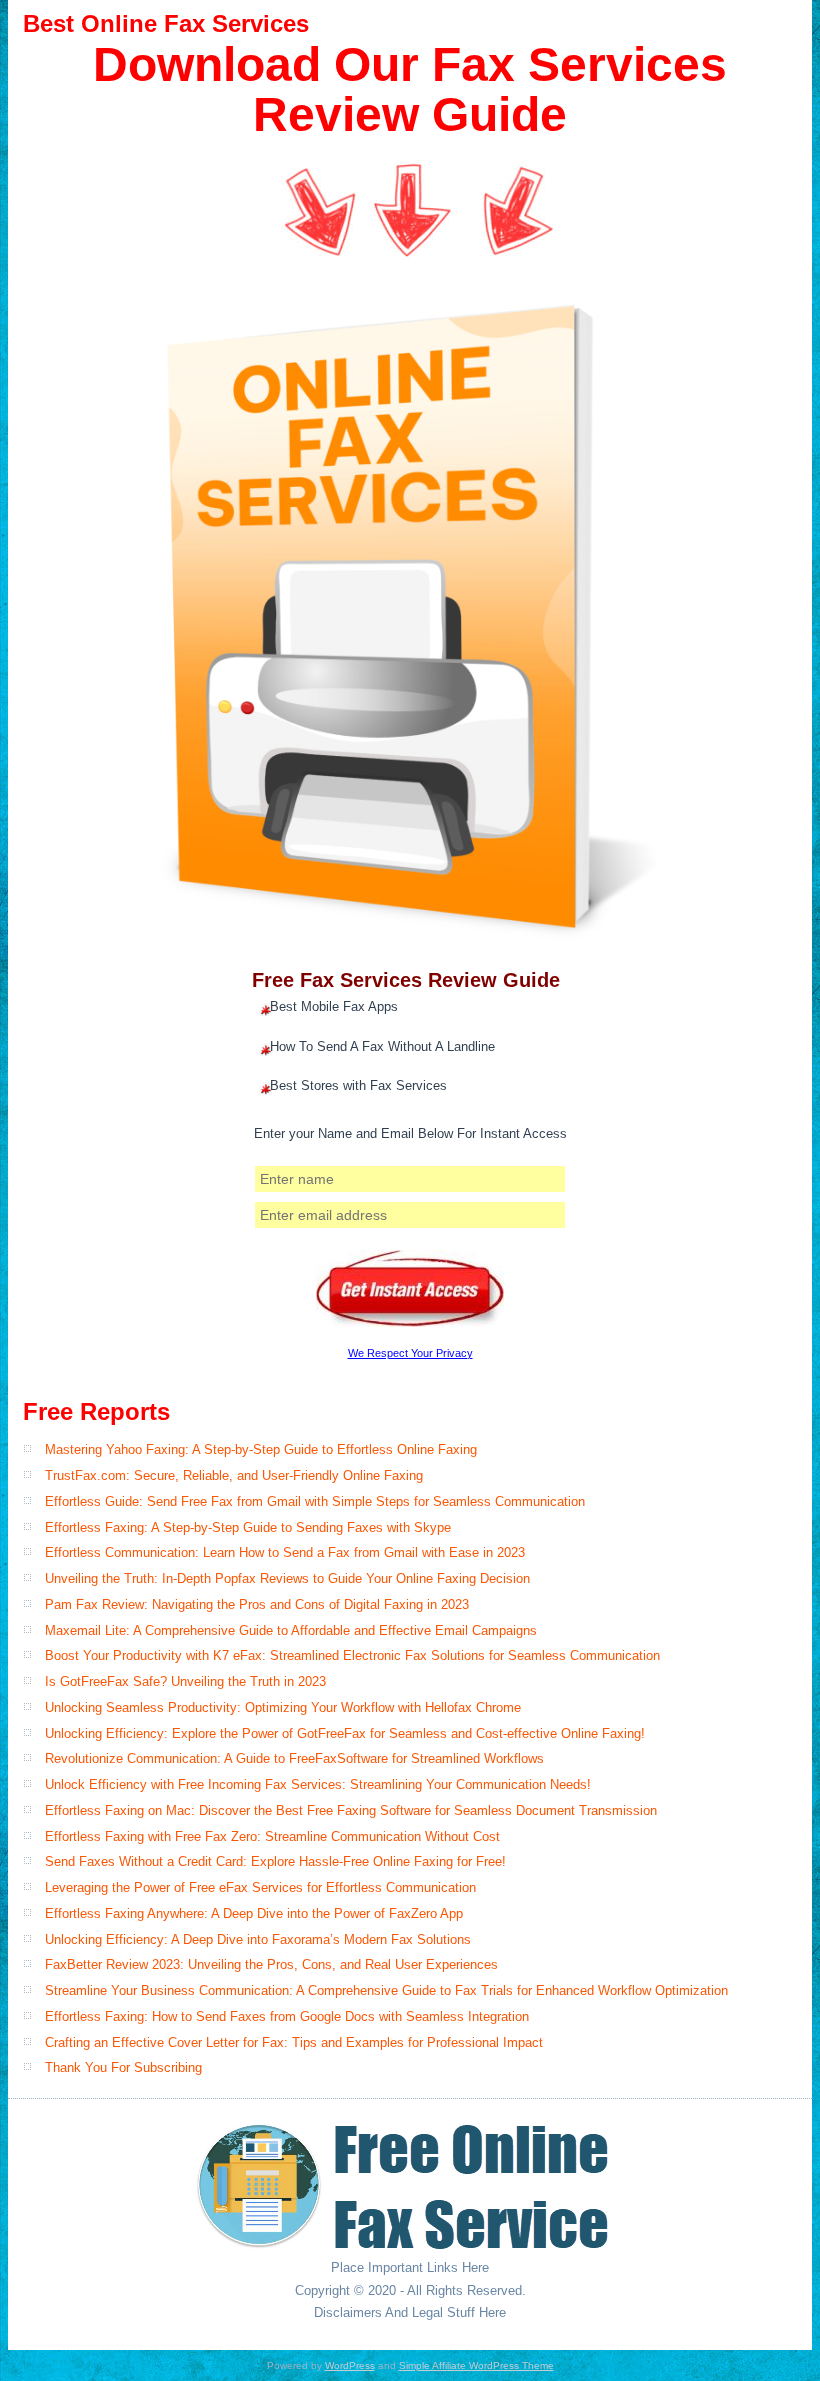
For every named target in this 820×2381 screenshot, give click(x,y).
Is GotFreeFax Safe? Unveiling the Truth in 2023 (185, 1681)
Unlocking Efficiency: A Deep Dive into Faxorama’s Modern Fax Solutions (258, 1939)
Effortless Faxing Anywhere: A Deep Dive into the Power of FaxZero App (254, 1913)
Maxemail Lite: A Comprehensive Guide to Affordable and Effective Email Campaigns (291, 1630)
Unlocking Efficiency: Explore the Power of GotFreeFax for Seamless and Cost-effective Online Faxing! (345, 1733)
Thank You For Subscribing (123, 2067)
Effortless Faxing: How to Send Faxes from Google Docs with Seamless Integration (287, 2016)
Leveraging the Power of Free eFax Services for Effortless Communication (260, 1887)
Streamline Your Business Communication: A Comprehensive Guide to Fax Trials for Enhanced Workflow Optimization (386, 1990)
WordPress (350, 2365)
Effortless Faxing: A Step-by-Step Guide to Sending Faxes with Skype (248, 1527)
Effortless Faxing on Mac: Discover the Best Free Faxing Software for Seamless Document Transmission (351, 1810)
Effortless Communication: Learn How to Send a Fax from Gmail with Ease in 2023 (285, 1552)
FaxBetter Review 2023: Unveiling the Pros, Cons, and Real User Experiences (271, 1964)
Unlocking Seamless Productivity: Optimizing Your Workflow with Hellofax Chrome (283, 1707)
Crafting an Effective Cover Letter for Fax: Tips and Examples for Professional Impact (294, 2042)
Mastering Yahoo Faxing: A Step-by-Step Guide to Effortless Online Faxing (261, 1449)
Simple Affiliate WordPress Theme (476, 2365)
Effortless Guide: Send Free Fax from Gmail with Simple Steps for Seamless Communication (315, 1501)
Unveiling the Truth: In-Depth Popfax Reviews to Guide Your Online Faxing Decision (287, 1578)
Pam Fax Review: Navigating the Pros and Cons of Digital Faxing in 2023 (257, 1604)
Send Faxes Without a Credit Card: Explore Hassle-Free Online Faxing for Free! (275, 1861)
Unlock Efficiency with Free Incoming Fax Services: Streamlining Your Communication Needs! (318, 1784)
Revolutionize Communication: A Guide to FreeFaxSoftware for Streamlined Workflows (294, 1758)
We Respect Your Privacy (410, 1353)
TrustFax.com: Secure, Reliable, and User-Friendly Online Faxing (234, 1475)
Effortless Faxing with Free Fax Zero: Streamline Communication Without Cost (272, 1836)
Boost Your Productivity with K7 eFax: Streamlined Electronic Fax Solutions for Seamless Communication (352, 1655)
